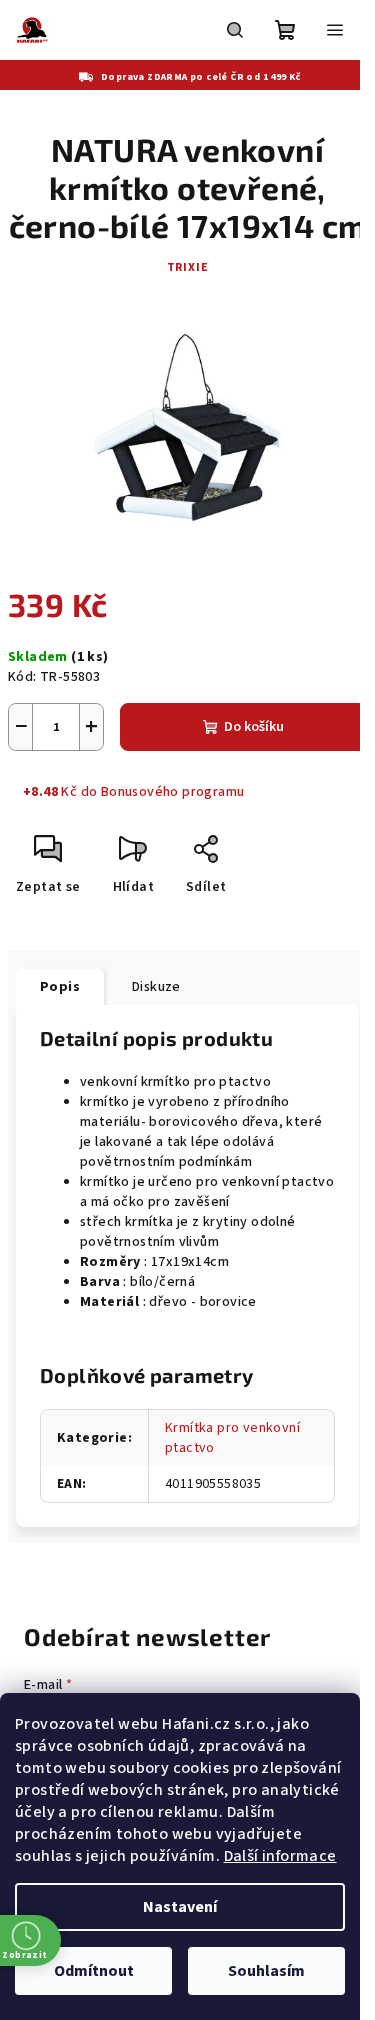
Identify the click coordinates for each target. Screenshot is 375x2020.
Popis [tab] (60, 987)
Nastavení (180, 1907)
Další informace (280, 1856)
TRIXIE (188, 267)
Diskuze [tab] (156, 987)
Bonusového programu (173, 792)
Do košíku (254, 727)
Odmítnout (94, 1971)
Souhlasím (266, 1971)
